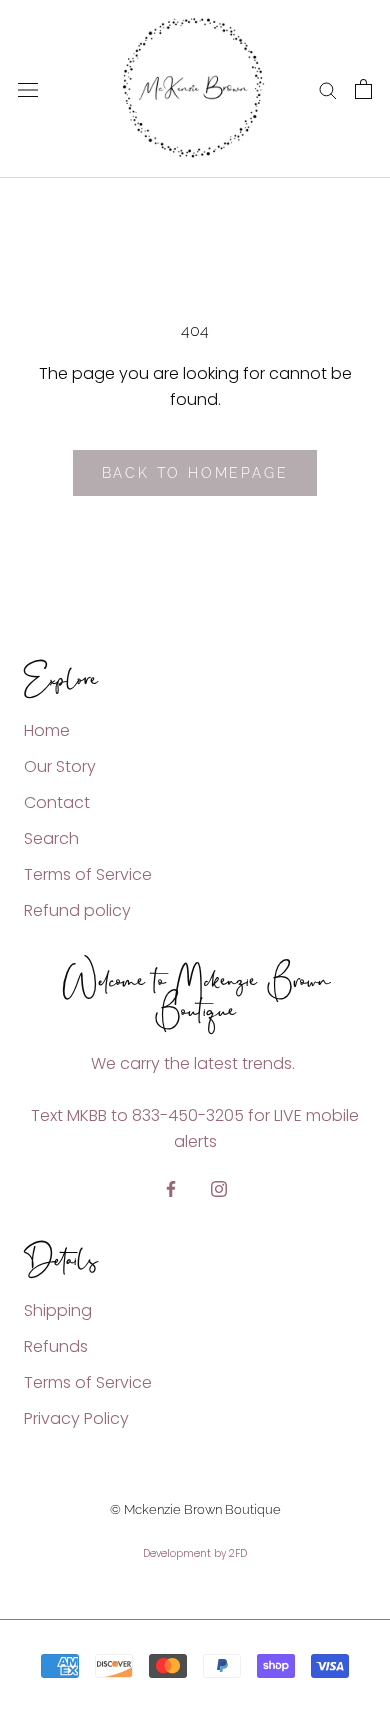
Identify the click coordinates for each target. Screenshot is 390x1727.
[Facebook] (171, 1188)
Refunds (56, 1346)
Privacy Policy (76, 1418)
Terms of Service (88, 874)
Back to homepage (195, 473)
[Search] (328, 89)
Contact (57, 802)
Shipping (58, 1310)
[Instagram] (219, 1188)
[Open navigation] (28, 89)
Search (51, 838)
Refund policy (77, 910)
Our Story (60, 766)
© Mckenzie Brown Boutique (195, 1509)
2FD (238, 1553)
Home (47, 730)
